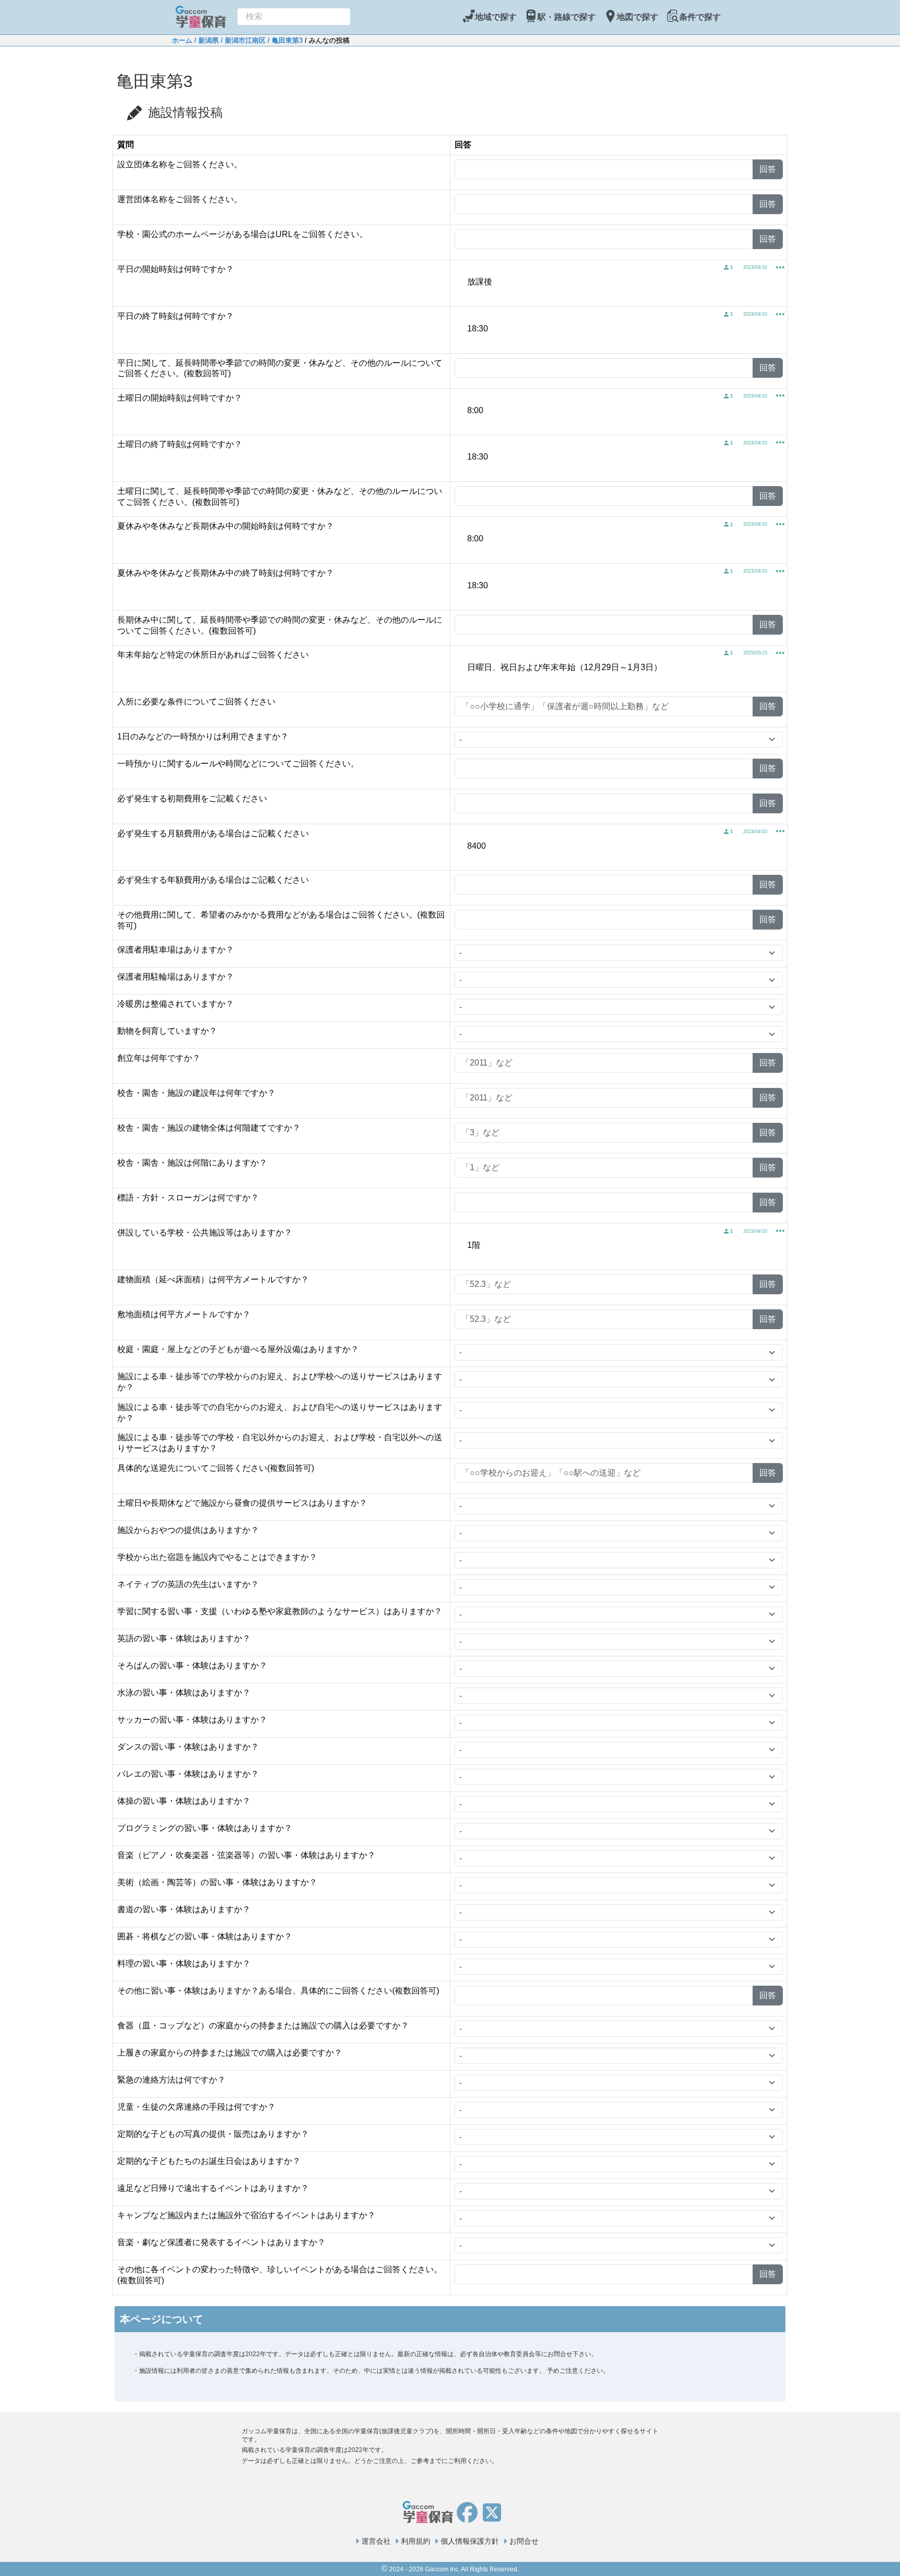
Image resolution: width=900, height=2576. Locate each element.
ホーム (182, 40)
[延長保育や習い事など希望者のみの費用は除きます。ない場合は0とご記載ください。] (268, 799)
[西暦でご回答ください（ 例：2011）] (201, 1059)
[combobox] (294, 17)
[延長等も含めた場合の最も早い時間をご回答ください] (234, 270)
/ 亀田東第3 (284, 40)
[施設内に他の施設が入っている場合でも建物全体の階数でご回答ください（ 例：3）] (301, 1129)
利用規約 (416, 2541)
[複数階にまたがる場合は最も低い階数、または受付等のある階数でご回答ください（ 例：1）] (268, 1163)
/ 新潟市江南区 (242, 40)
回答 (768, 169)
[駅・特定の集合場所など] (218, 1449)
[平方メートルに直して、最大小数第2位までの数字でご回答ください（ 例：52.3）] (309, 1280)
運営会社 (376, 2541)
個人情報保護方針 (470, 2541)
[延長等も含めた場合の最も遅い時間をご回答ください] (234, 317)
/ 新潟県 (205, 40)
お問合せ (524, 2541)
